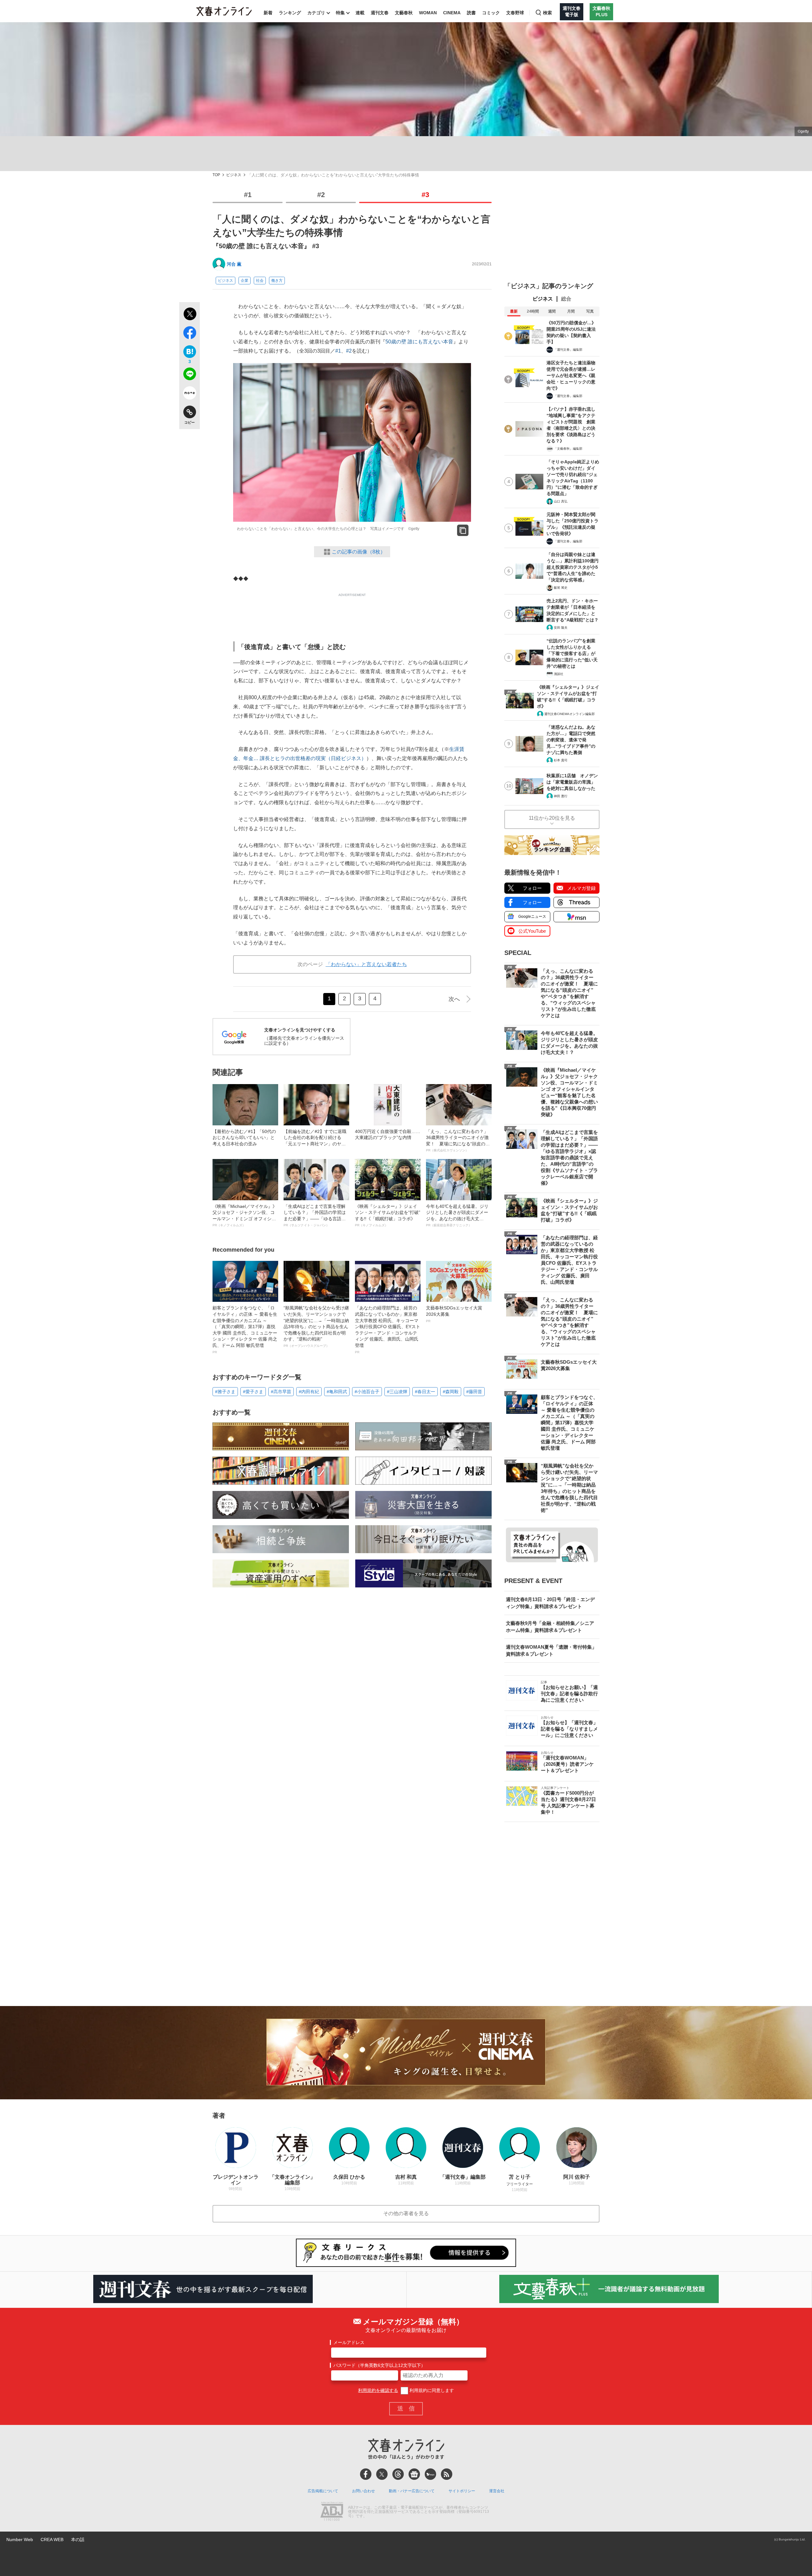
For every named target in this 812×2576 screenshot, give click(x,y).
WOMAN (428, 13)
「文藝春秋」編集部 (568, 449)
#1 (248, 195)
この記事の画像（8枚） (359, 552)
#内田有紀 (309, 1392)
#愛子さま (253, 1392)
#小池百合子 (367, 1392)
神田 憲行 (561, 796)
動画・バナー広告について (412, 2491)
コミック (491, 13)
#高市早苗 (281, 1392)
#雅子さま (225, 1392)
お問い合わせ (363, 2491)
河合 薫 (234, 264)
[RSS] (447, 2474)
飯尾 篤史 (561, 588)
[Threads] (398, 2474)
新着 (268, 13)
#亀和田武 (337, 1392)
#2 (321, 195)
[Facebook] (366, 2474)
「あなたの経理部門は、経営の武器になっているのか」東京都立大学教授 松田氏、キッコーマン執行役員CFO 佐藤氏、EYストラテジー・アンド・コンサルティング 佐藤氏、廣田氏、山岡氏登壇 (388, 1329)
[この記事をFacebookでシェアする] (190, 334)
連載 (360, 13)
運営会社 (497, 2491)
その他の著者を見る (406, 2213)
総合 (566, 299)
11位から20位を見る (552, 818)
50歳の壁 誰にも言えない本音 (419, 342)
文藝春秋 (404, 13)
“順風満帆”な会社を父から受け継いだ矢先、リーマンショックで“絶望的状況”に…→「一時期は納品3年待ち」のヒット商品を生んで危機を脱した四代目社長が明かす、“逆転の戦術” (316, 1326)
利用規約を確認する (378, 2390)
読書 (471, 13)
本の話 (78, 2540)
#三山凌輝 (397, 1392)
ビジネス (234, 175)
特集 (340, 13)
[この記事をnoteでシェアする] (190, 394)
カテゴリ (316, 13)
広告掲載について (323, 2491)
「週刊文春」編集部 (568, 350)
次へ (454, 999)
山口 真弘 (561, 501)
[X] (382, 2474)
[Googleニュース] (414, 2474)
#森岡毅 (451, 1392)
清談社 (559, 674)
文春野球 (515, 13)
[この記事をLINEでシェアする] (190, 375)
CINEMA (452, 13)
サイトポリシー (462, 2491)
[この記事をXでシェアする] (190, 315)
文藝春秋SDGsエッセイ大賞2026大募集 (454, 1314)
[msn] (430, 2474)
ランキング (290, 13)
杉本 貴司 (561, 760)
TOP (216, 175)
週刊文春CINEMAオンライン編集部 (570, 714)
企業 (245, 281)
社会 (260, 281)
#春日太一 (425, 1392)
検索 (547, 13)
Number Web (20, 2540)
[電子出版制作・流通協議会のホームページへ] (332, 2512)
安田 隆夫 (561, 628)
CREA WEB (52, 2540)
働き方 (277, 281)
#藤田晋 (474, 1392)
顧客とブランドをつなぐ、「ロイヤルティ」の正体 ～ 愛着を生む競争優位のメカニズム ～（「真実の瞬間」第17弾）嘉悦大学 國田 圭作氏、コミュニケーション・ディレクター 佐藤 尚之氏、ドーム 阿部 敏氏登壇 (245, 1329)
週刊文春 (380, 13)
